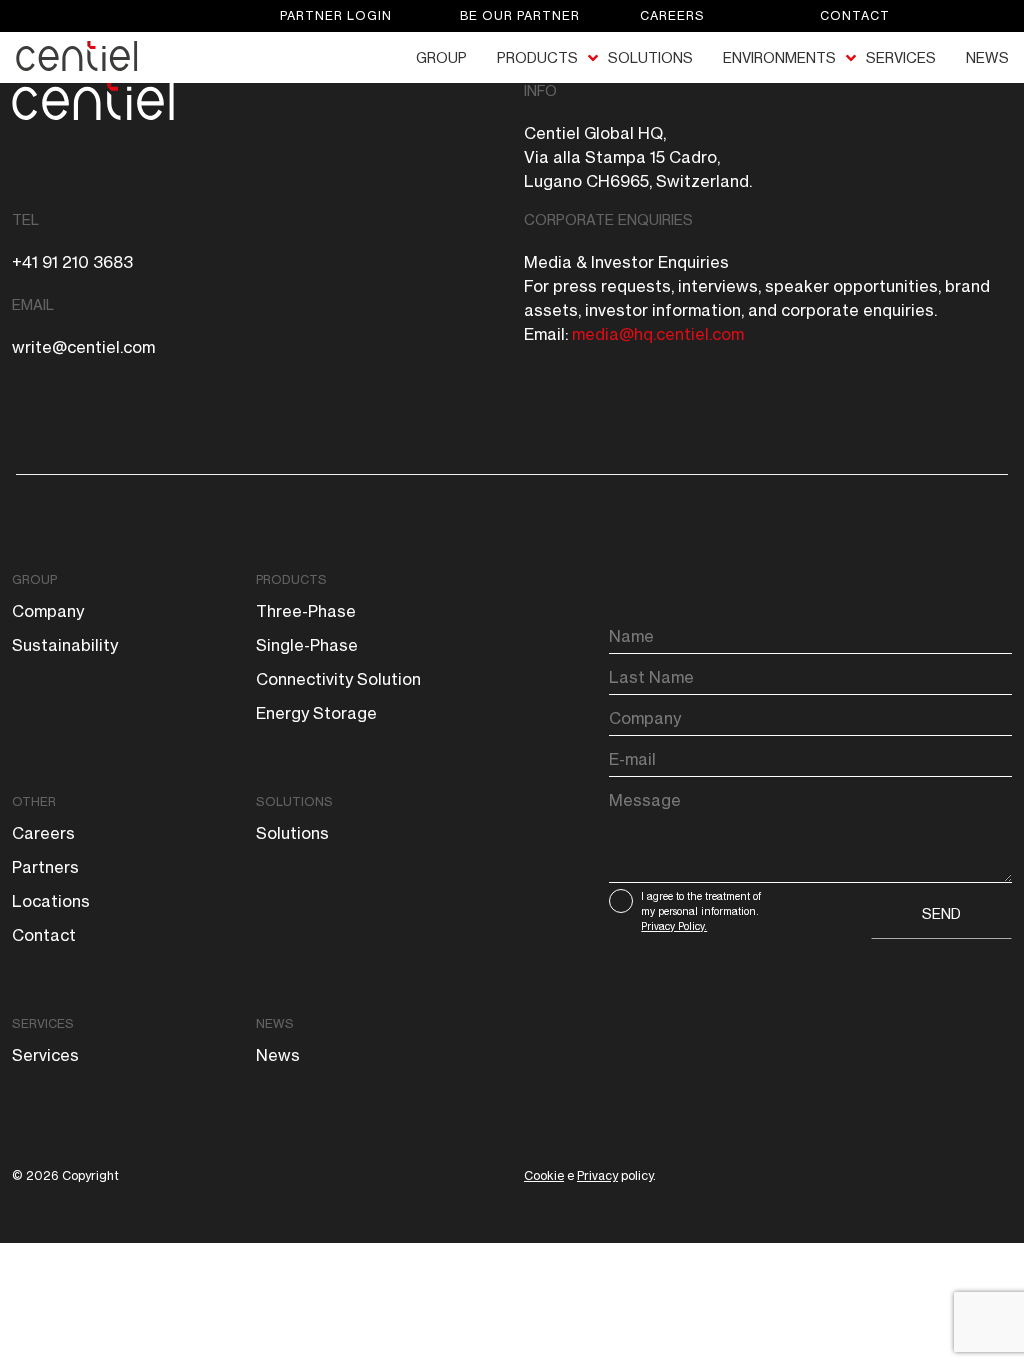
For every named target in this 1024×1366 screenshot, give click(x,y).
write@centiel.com (83, 347)
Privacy (597, 1175)
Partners (45, 867)
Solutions (294, 801)
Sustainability (65, 645)
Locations (51, 901)
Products (291, 579)
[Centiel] (91, 56)
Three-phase (306, 611)
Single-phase (307, 645)
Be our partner (520, 15)
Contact (855, 15)
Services (43, 1023)
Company (48, 611)
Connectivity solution (338, 679)
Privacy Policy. (674, 926)
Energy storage (316, 713)
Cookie (544, 1175)
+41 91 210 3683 (72, 262)
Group (34, 579)
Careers (672, 15)
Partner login (336, 15)
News (275, 1023)
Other (34, 801)
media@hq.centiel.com (658, 334)
